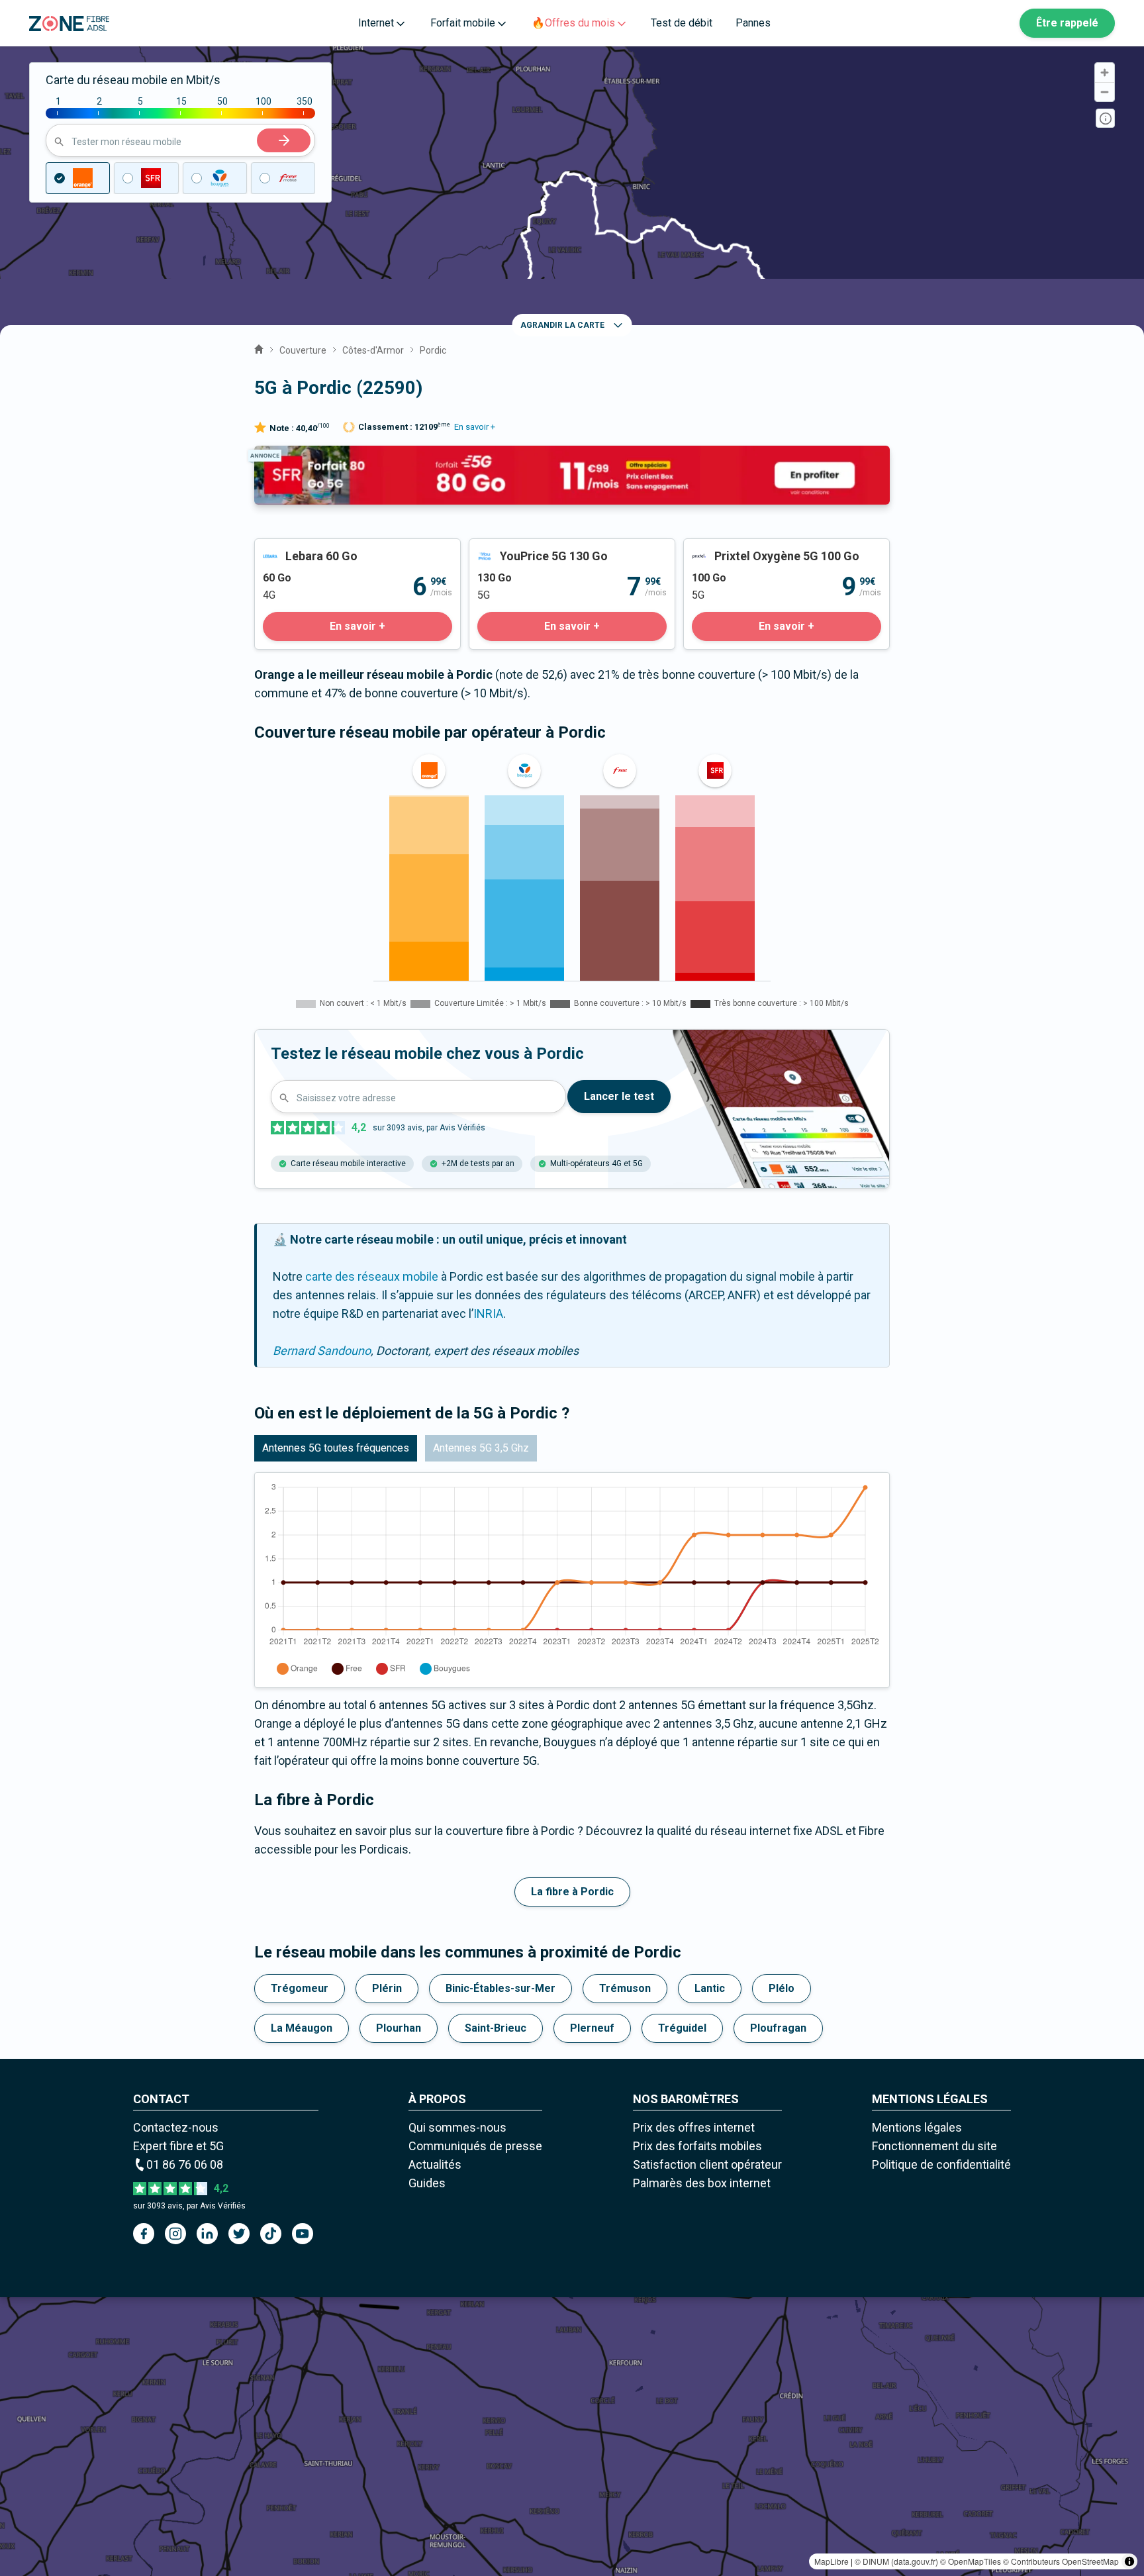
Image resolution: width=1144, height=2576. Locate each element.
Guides (427, 2183)
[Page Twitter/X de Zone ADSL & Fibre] (239, 2234)
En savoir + (475, 427)
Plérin (387, 1988)
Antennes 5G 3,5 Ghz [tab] (481, 1448)
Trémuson (625, 1988)
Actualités (435, 2164)
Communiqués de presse (475, 2146)
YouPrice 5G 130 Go (521, 548)
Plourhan (399, 2028)
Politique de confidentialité (941, 2164)
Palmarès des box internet (702, 2183)
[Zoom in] (1105, 73)
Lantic (710, 1988)
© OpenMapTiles (971, 2561)
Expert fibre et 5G (178, 2146)
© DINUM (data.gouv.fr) (896, 2561)
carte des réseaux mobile (372, 1276)
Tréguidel (682, 2028)
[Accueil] (259, 348)
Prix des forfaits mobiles (697, 2146)
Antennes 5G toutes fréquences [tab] (336, 1448)
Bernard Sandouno (322, 1351)
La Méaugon (302, 2028)
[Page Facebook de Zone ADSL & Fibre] (144, 2234)
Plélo (782, 1988)
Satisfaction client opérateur (707, 2164)
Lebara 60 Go (289, 548)
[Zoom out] (1105, 92)
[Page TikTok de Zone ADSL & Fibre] (271, 2234)
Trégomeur (300, 1988)
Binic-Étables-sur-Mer (501, 1988)
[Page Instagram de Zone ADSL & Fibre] (175, 2234)
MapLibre (832, 2561)
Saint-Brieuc (496, 2028)
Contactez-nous (176, 2127)
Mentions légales (917, 2127)
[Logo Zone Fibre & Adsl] (69, 24)
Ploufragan (778, 2028)
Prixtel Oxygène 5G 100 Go (753, 548)
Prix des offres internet (694, 2127)
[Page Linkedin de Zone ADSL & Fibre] (207, 2234)
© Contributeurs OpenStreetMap (1061, 2561)
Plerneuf (592, 2028)
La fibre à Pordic (572, 1892)
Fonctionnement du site (934, 2146)
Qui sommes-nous (457, 2127)
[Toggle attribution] (1129, 2561)
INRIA (488, 1313)
